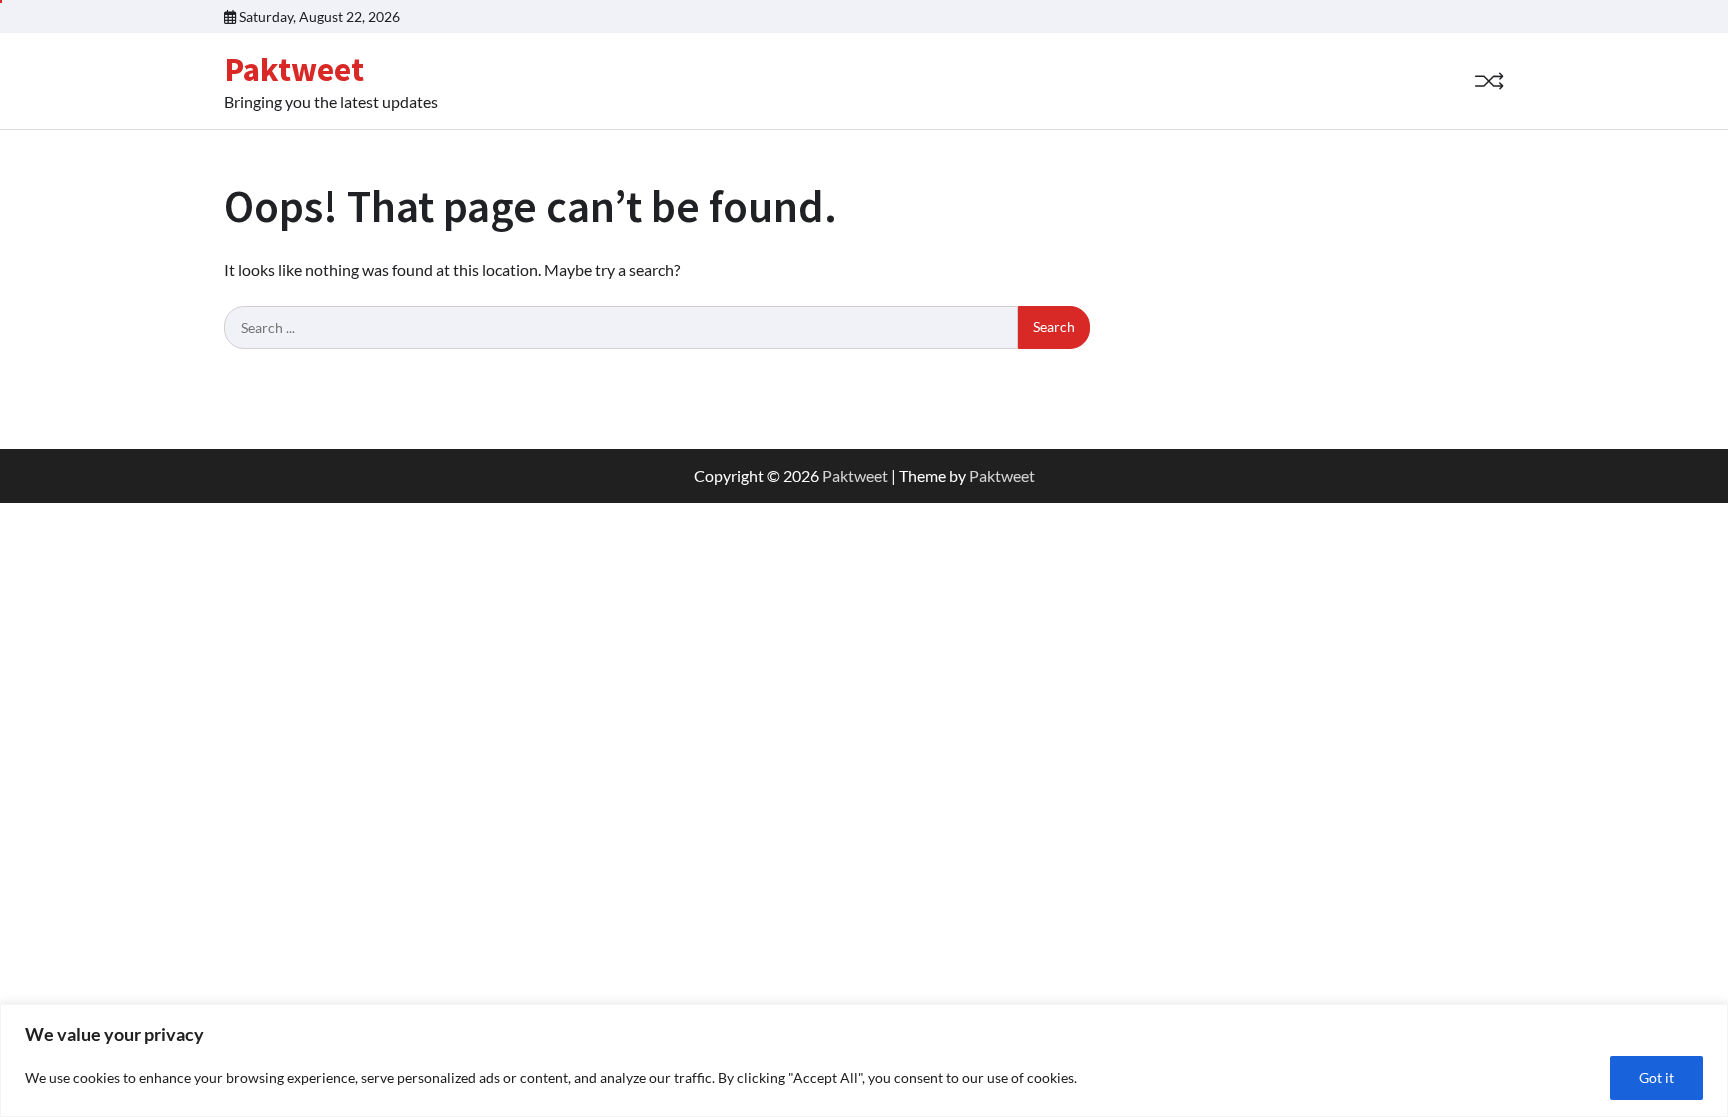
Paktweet (294, 69)
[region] (864, 1060)
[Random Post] (1489, 81)
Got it (1656, 1077)
